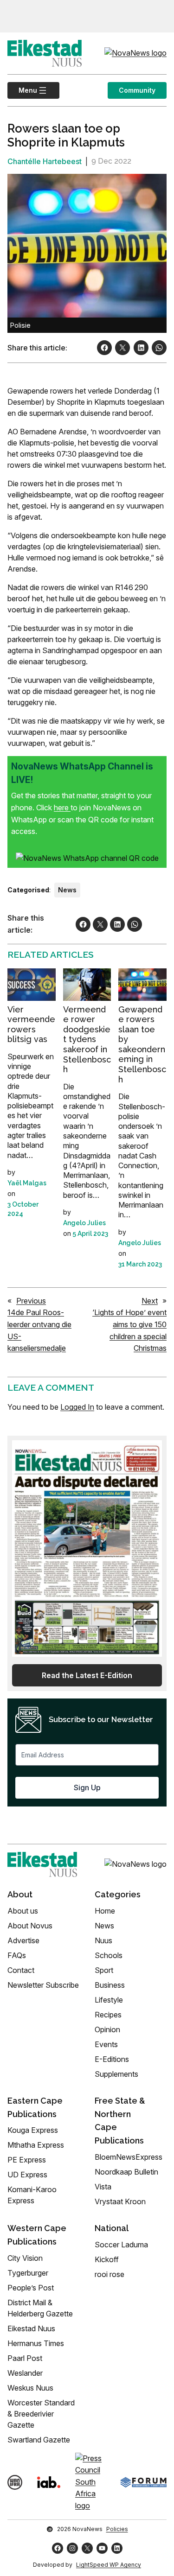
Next (150, 1301)
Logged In (77, 1407)
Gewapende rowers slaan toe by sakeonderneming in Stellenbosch (142, 1044)
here (62, 808)
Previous (31, 1301)
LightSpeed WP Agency (109, 2565)
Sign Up (87, 1787)
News (67, 890)
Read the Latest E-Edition (87, 1675)
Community (137, 90)
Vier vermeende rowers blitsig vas (31, 1024)
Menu (22, 90)
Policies (117, 2529)
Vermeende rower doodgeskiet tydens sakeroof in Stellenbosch (87, 1040)
